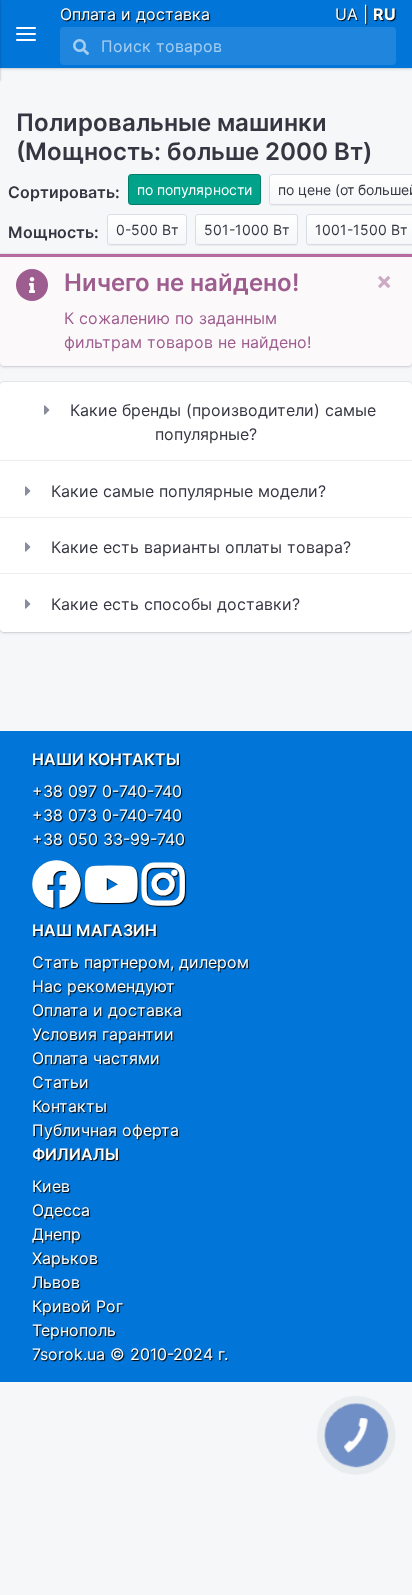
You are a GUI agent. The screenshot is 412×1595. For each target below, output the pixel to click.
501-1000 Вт (246, 229)
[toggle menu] (26, 34)
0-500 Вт (147, 229)
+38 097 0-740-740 (107, 791)
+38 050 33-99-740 (108, 839)
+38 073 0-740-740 (107, 815)
